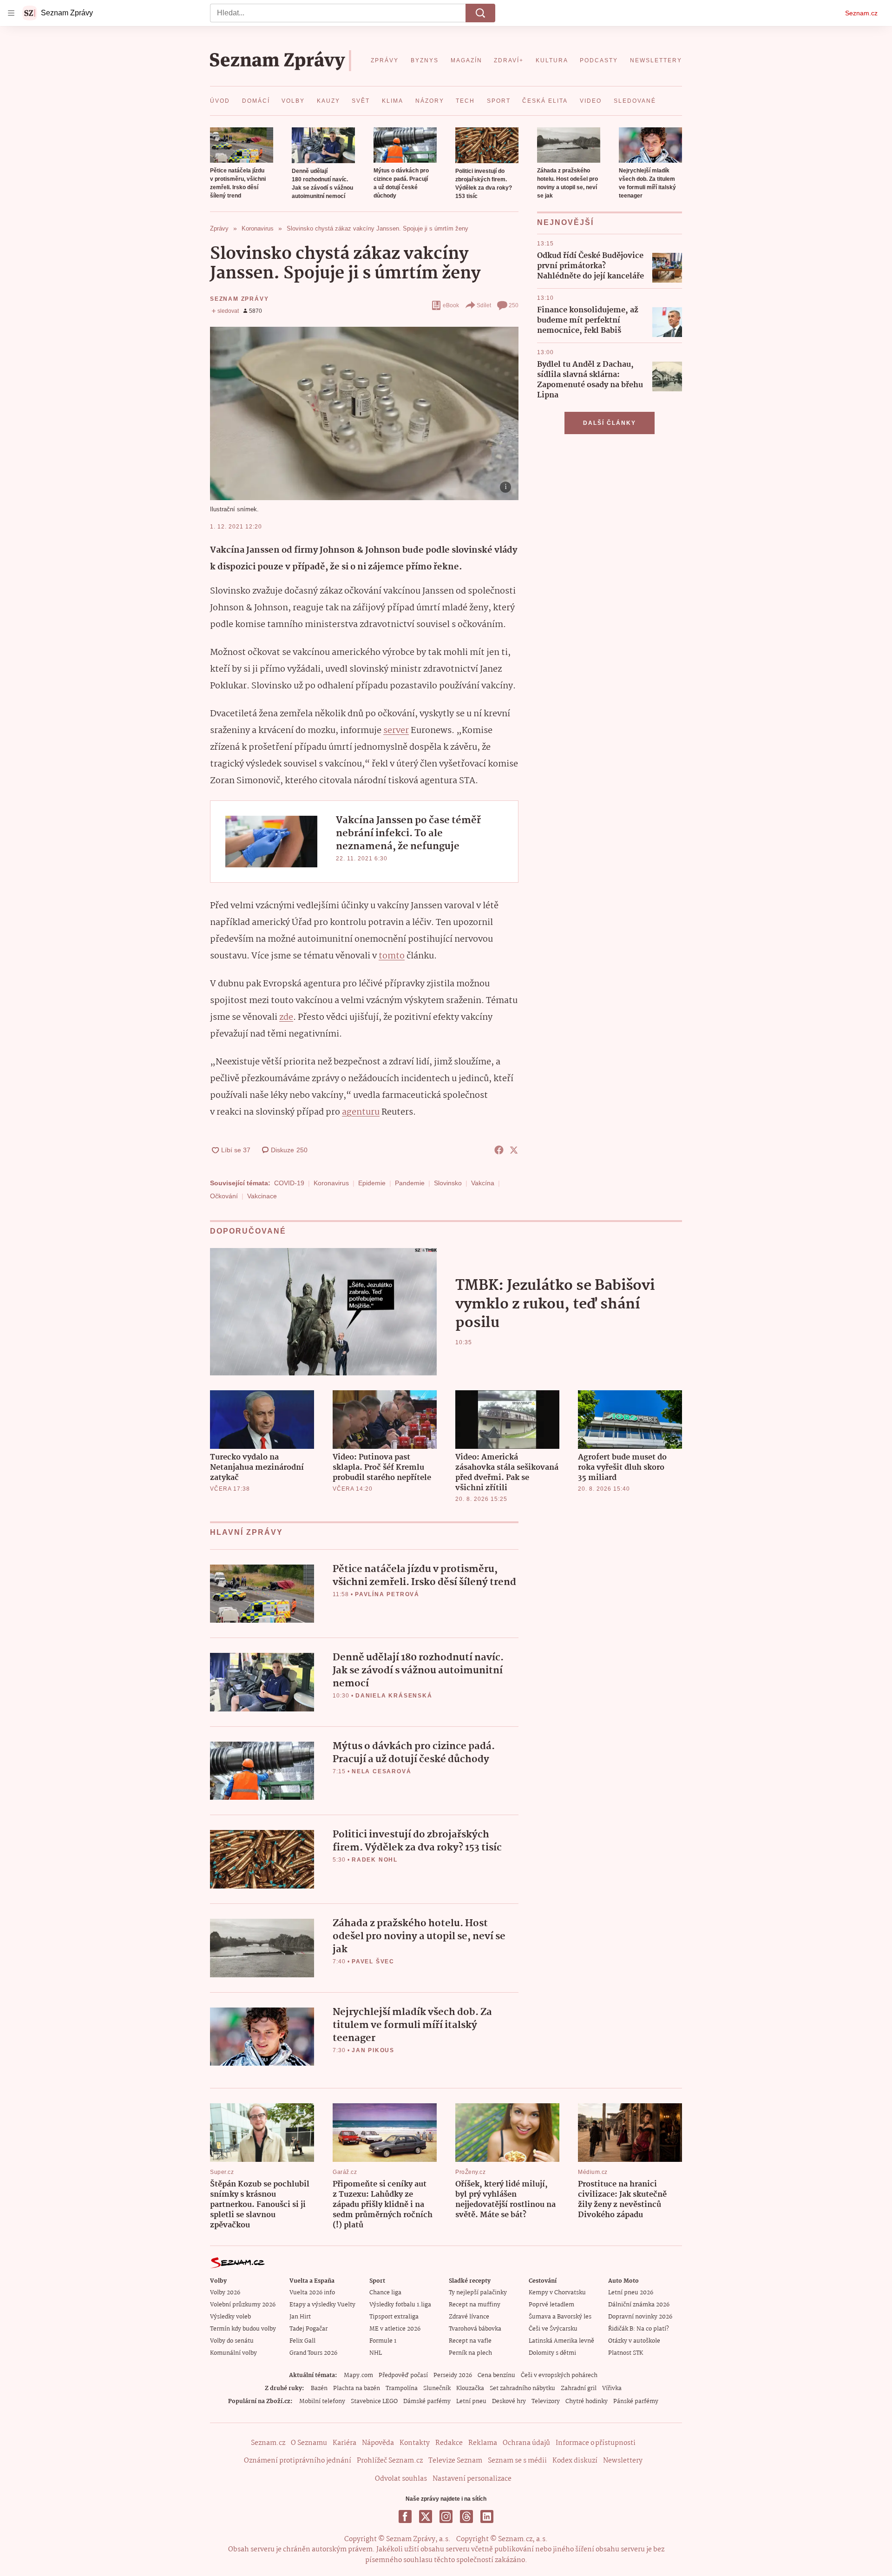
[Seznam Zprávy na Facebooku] (405, 2517)
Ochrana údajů (526, 2443)
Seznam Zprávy (239, 299)
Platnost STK (626, 2353)
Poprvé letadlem (551, 2305)
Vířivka (612, 2388)
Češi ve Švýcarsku (553, 2329)
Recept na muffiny (475, 2305)
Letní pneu (471, 2401)
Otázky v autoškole (634, 2341)
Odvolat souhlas (401, 2479)
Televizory (546, 2401)
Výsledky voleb (230, 2317)
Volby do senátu (232, 2341)
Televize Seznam (455, 2461)
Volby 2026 (225, 2293)
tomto (392, 956)
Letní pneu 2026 (631, 2293)
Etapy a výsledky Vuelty (322, 2305)
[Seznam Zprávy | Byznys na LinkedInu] (487, 2517)
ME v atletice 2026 (395, 2329)
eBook (451, 305)
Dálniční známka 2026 (639, 2305)
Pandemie (410, 1183)
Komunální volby (233, 2353)
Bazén (319, 2388)
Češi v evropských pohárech (559, 2375)
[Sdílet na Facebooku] (499, 1150)
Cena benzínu (496, 2375)
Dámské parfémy (427, 2401)
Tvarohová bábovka (475, 2329)
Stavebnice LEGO (374, 2401)
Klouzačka (470, 2388)
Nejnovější (565, 222)
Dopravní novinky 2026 (640, 2317)
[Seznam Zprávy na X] (426, 2517)
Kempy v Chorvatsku (557, 2293)
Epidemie (372, 1183)
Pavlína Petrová (387, 1594)
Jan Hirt (300, 2317)
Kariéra (344, 2443)
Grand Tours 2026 (313, 2353)
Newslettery (623, 2461)
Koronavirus (331, 1183)
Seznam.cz (861, 13)
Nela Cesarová (381, 1771)
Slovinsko (448, 1183)
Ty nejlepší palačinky (478, 2293)
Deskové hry (509, 2401)
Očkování (224, 1196)
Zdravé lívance (469, 2317)
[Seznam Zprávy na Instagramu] (446, 2517)
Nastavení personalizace (472, 2479)
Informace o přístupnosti (596, 2443)
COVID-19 (289, 1183)
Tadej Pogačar (308, 2329)
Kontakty (415, 2443)
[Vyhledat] (480, 13)
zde (286, 1017)
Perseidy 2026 (453, 2375)
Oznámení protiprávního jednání (298, 2461)
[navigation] (11, 13)
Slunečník (437, 2388)
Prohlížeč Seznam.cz (390, 2461)
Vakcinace (262, 1196)
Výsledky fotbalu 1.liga (400, 2305)
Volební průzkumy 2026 (243, 2305)
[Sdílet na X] (514, 1150)
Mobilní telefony (322, 2401)
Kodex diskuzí (575, 2461)
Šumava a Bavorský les (560, 2317)
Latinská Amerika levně (561, 2341)
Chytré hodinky (587, 2401)
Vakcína (483, 1183)
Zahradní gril (579, 2388)
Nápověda (378, 2443)
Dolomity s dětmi (552, 2353)
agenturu (361, 1112)
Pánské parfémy (636, 2401)
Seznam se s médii (517, 2461)
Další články (610, 423)
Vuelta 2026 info (312, 2293)
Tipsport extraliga (394, 2317)
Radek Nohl (375, 1860)
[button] (242, 145)
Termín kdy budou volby (243, 2329)
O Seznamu (309, 2443)
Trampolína (402, 2388)
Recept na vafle (470, 2341)
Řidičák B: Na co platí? (639, 2329)
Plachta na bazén (357, 2388)
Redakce (449, 2443)
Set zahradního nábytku (522, 2388)
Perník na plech (470, 2353)
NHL (376, 2353)
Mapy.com (358, 2375)
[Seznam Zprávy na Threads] (466, 2517)
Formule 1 (383, 2341)
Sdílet (484, 305)
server (396, 731)
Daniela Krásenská (394, 1696)
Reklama (483, 2443)
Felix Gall (302, 2341)
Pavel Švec (373, 1962)
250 (514, 305)
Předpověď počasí (403, 2375)
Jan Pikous (373, 2050)
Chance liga (385, 2293)
